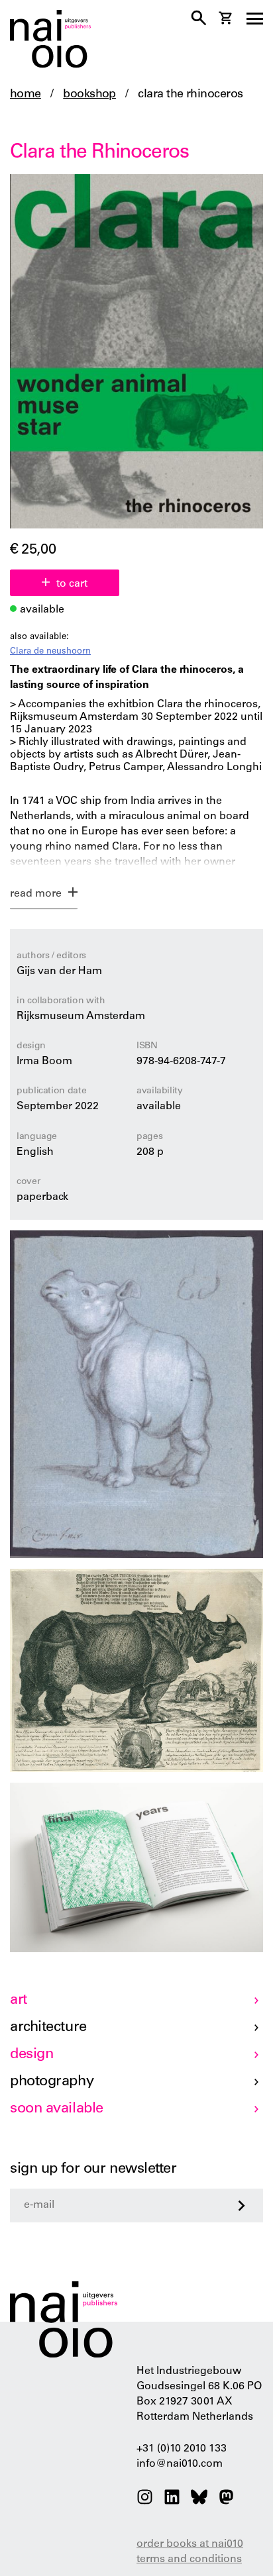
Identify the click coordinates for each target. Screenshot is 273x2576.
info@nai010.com (180, 2464)
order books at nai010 (190, 2544)
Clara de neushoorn (50, 652)
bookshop (89, 95)
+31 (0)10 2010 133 (182, 2449)
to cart (72, 584)
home (26, 95)
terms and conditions (189, 2559)
